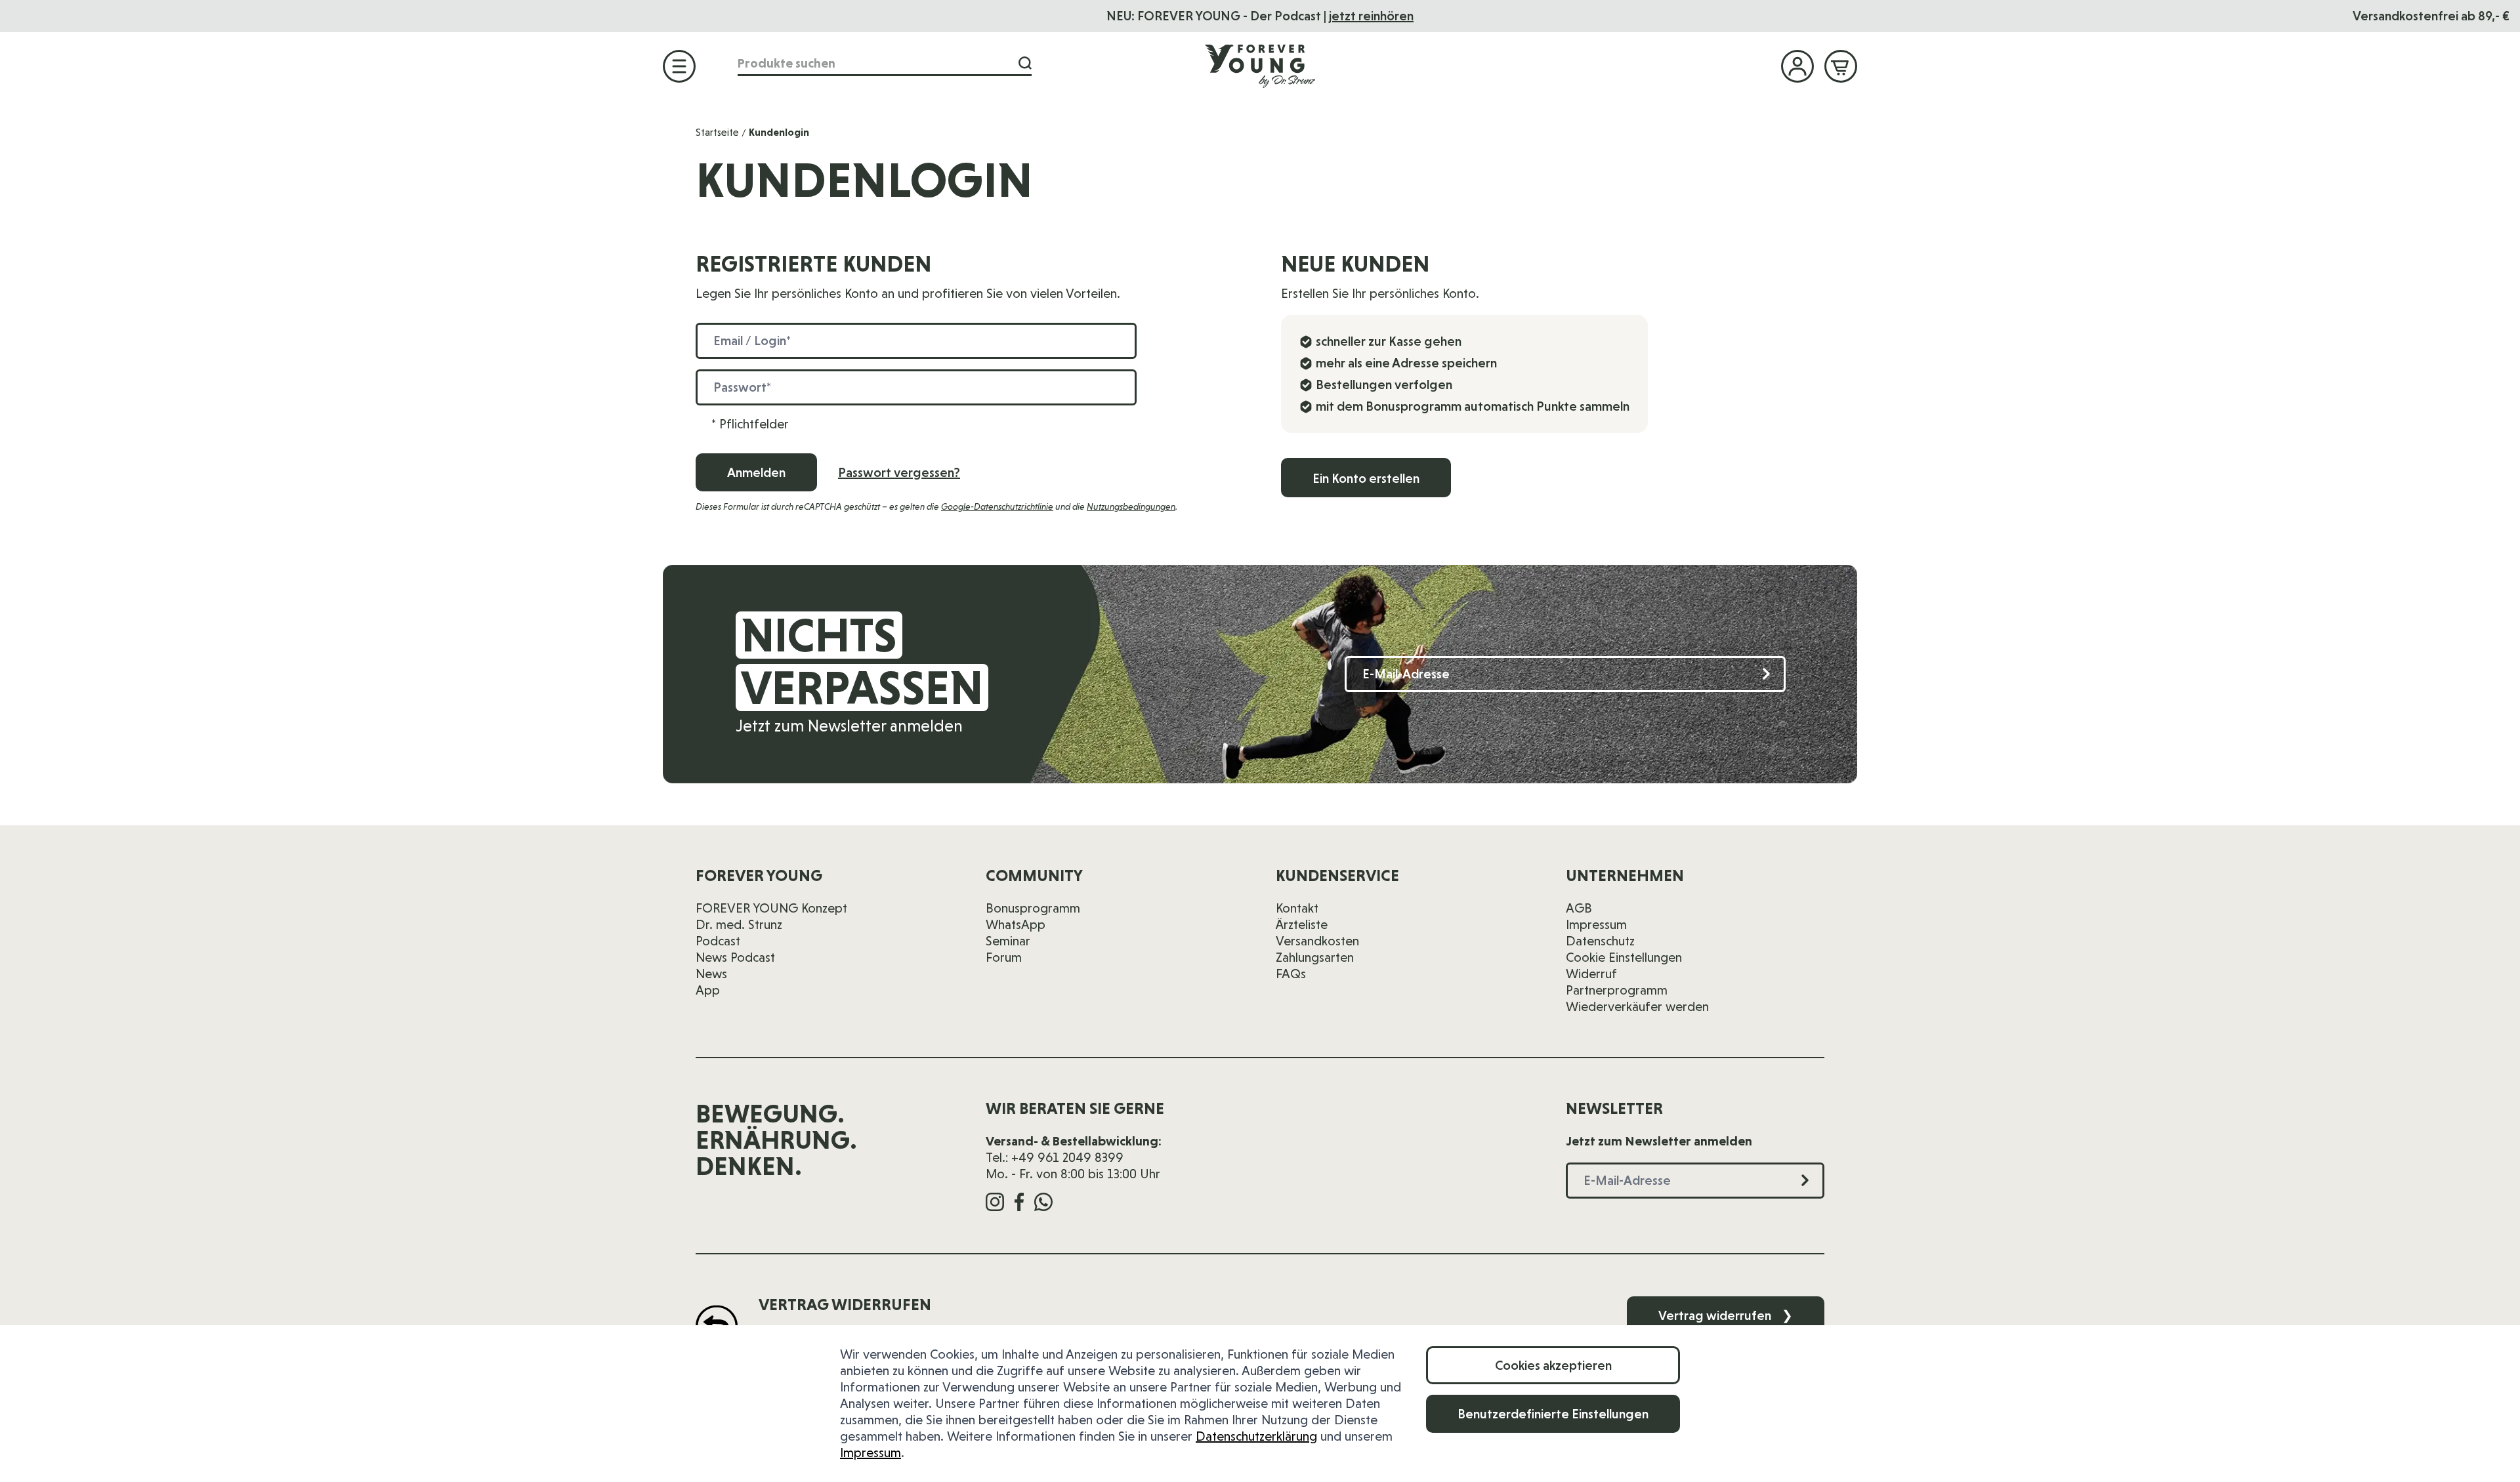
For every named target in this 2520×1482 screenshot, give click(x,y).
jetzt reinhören (1371, 16)
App (708, 990)
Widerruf (1591, 974)
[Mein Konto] (1797, 66)
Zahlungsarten (1315, 957)
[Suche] (1025, 63)
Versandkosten (1317, 941)
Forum (1004, 957)
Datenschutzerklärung (1256, 1436)
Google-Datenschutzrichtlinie (997, 506)
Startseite (717, 132)
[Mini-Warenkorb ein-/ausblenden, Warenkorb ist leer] (1841, 66)
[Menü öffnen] (679, 66)
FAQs (1291, 974)
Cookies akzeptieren (1553, 1365)
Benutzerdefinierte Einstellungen (1553, 1414)
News (711, 974)
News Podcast (735, 957)
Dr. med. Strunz (739, 924)
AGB (1579, 908)
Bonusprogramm (1033, 908)
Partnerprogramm (1617, 990)
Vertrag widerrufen (1726, 1315)
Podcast (718, 941)
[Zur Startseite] (1260, 66)
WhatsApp (1016, 924)
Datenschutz (1600, 941)
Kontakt (1297, 908)
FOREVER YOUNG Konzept (771, 908)
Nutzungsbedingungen (1131, 506)
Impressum (871, 1452)
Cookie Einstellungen (1624, 957)
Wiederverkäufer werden (1637, 1006)
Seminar (1008, 941)
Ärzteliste (1302, 924)
